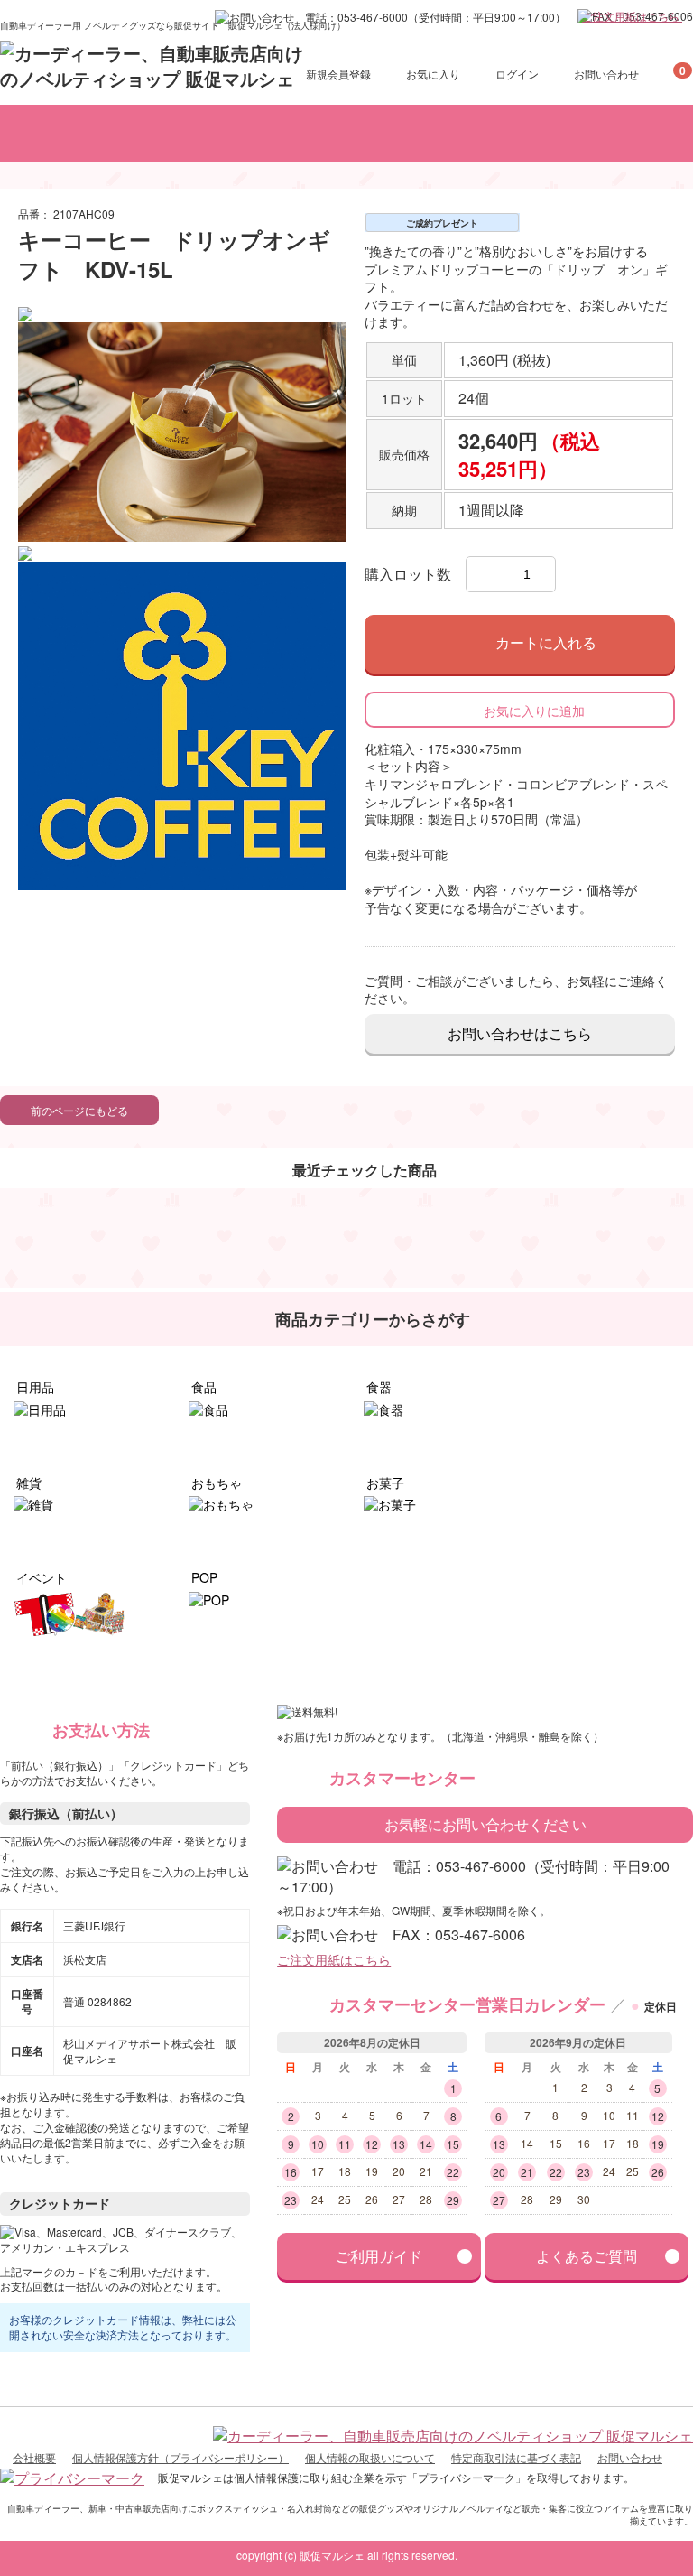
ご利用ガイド (379, 2256)
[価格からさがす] (422, 133)
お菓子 (383, 1483)
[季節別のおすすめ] (522, 133)
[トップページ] (40, 133)
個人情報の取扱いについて (370, 2457)
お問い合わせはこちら (520, 1033)
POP (203, 1577)
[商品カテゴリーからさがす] (159, 133)
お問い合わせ (606, 74)
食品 (202, 1387)
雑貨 (27, 1483)
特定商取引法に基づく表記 (516, 2457)
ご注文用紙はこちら (632, 16)
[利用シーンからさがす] (307, 133)
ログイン (517, 74)
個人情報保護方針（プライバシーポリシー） (180, 2457)
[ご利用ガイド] (633, 133)
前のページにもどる (79, 1111)
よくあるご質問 (587, 2256)
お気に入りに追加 (534, 711)
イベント (40, 1577)
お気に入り (433, 74)
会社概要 (34, 2457)
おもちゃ (215, 1483)
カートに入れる (546, 644)
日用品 (33, 1387)
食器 (377, 1387)
